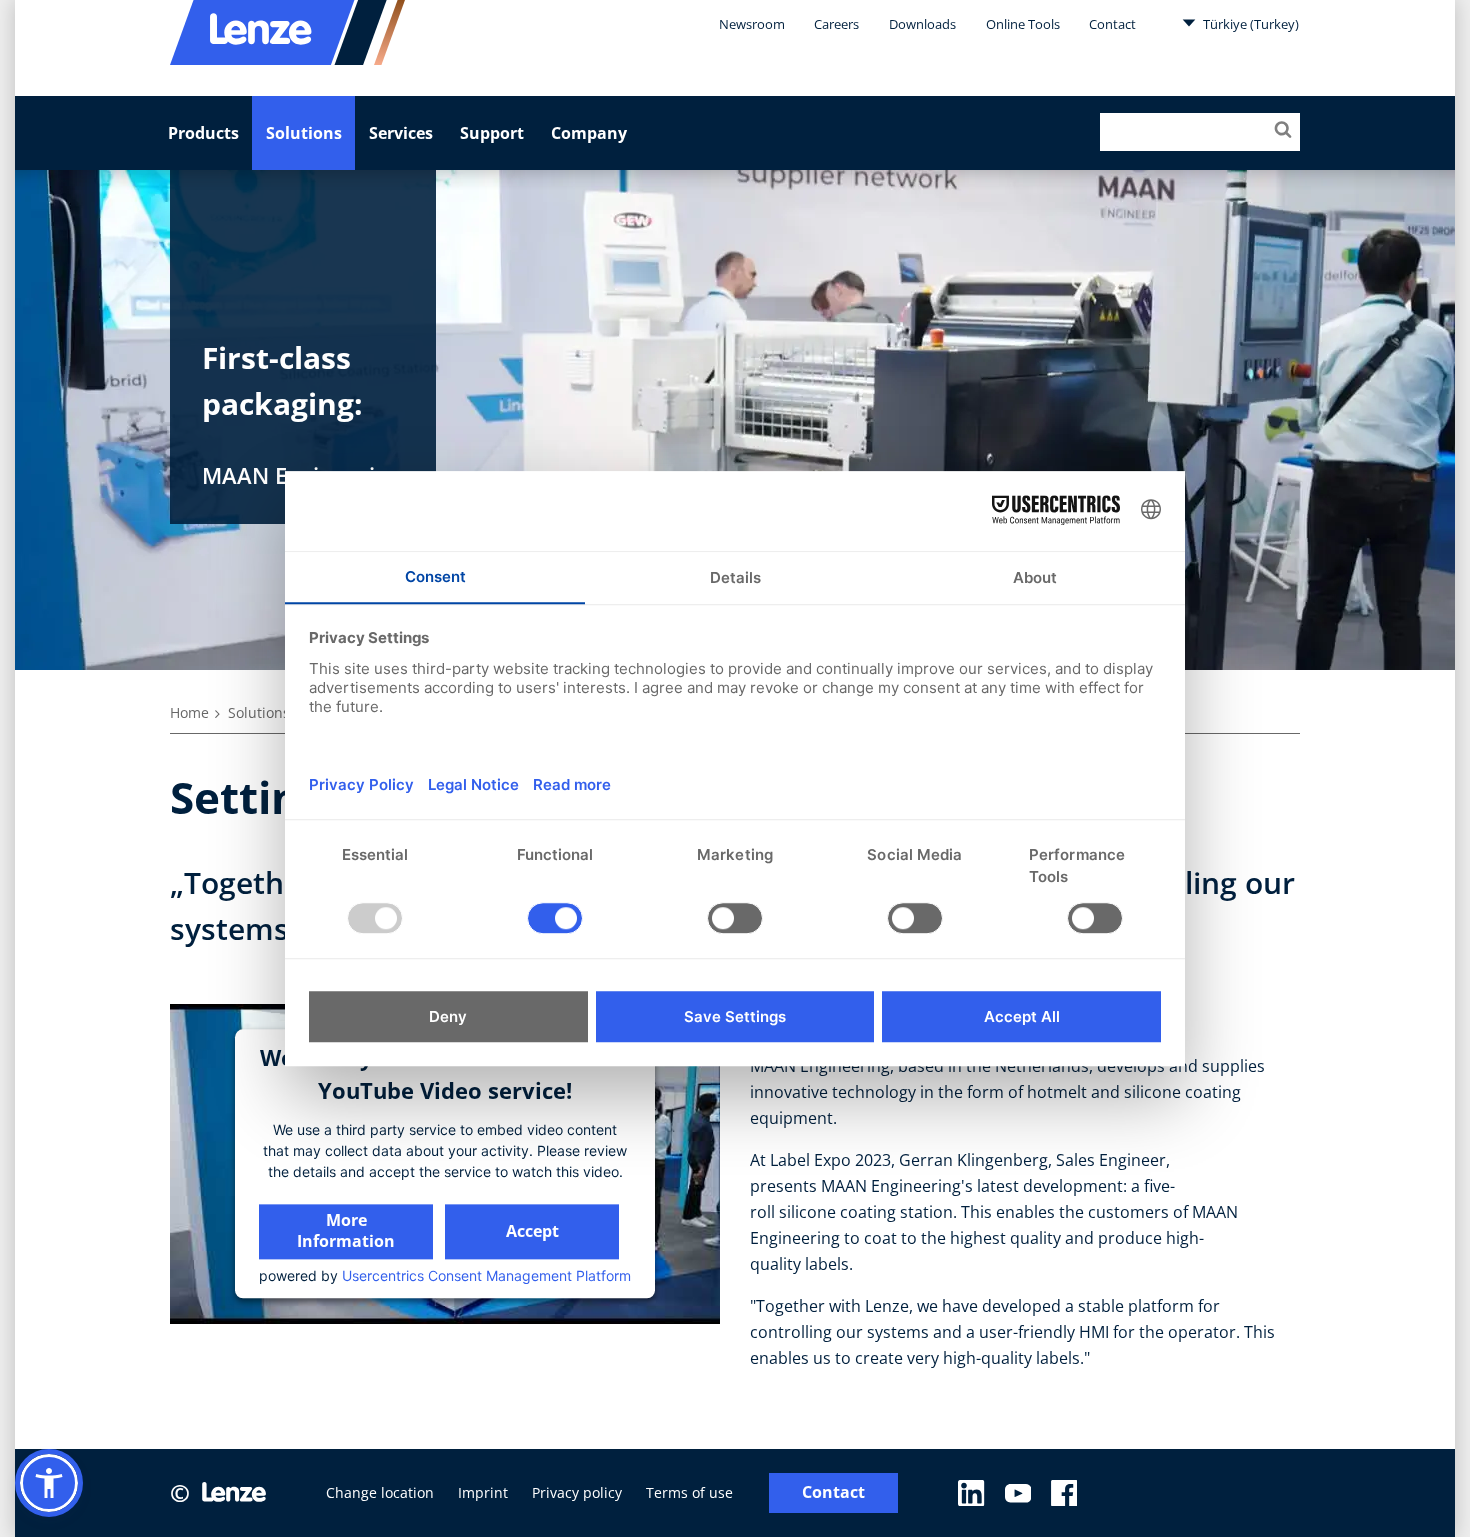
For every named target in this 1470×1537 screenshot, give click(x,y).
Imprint (483, 1492)
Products (203, 133)
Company (589, 133)
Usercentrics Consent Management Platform (486, 1275)
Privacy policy (577, 1492)
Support (492, 133)
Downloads (922, 24)
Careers (836, 24)
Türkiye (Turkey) (1249, 24)
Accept (532, 1231)
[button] (49, 1483)
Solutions (304, 133)
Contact (1112, 24)
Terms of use (689, 1492)
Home (189, 712)
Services (401, 133)
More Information (346, 1230)
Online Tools (1023, 24)
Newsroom (752, 24)
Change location (380, 1492)
